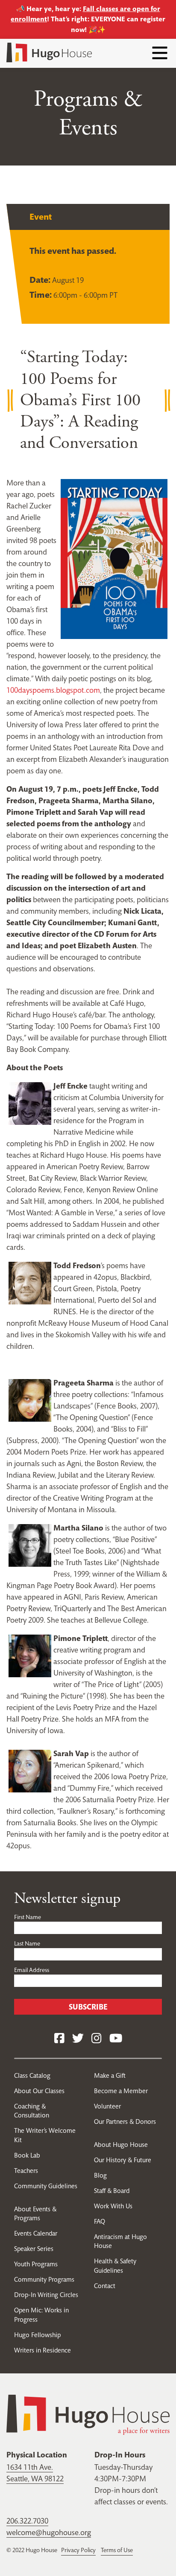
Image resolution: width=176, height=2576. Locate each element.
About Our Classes (39, 2091)
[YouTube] (116, 2039)
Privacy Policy (78, 2550)
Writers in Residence (43, 2350)
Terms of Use (117, 2550)
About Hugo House (121, 2145)
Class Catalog (32, 2075)
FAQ (100, 2221)
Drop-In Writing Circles (46, 2295)
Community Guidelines (46, 2186)
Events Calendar (36, 2233)
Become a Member (121, 2091)
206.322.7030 (27, 2521)
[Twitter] (78, 2039)
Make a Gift (110, 2075)
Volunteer (107, 2106)
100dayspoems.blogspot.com (53, 690)
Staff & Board (112, 2191)
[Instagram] (97, 2039)
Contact (105, 2286)
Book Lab (27, 2155)
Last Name (27, 1943)
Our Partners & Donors (125, 2121)
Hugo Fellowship (37, 2335)
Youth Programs (36, 2264)
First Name (28, 1917)
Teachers (26, 2171)
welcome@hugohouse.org (49, 2532)
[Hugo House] (88, 2414)
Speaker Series (34, 2249)
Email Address (32, 1970)
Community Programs (44, 2279)
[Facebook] (59, 2039)
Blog (100, 2175)
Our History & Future (123, 2160)
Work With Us (113, 2206)
